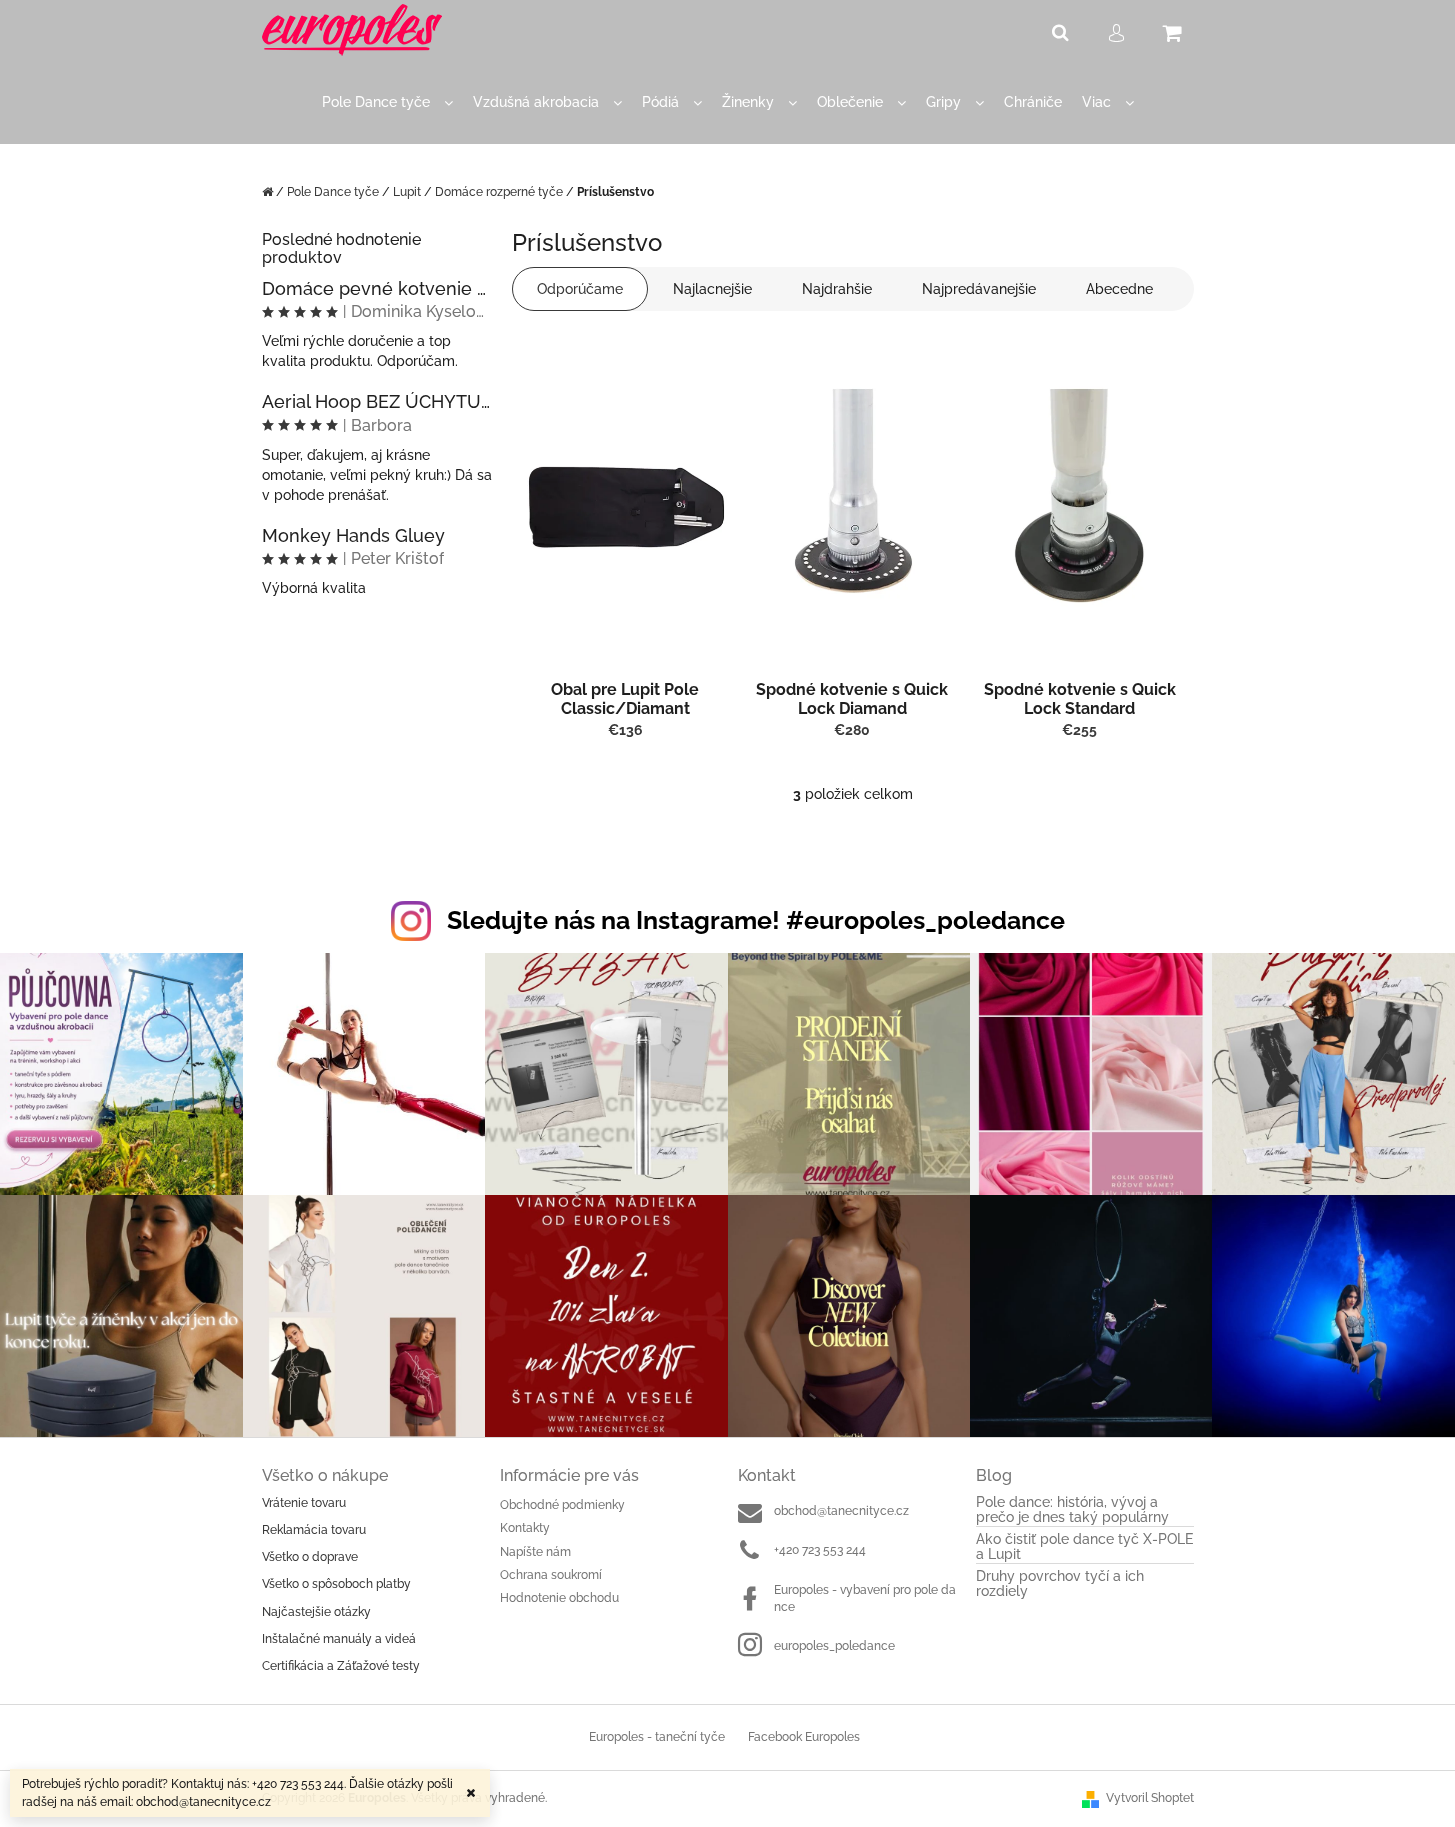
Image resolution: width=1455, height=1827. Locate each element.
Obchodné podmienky (562, 1505)
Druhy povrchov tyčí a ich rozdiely (1060, 1584)
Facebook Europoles (804, 1737)
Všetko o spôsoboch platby (336, 1584)
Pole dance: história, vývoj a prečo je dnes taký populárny (1072, 1510)
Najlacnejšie (712, 289)
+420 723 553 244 (820, 1550)
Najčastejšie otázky (316, 1612)
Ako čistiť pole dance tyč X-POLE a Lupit (1084, 1547)
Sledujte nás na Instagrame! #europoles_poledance (756, 920)
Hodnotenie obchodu (559, 1598)
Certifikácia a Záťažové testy (341, 1666)
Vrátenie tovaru (304, 1503)
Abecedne (1119, 289)
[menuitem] (387, 102)
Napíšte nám (535, 1552)
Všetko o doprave (310, 1557)
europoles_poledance (834, 1646)
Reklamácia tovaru (314, 1530)
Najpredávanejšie (979, 289)
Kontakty (525, 1528)
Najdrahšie (837, 289)
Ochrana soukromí (551, 1575)
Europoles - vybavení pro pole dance (865, 1598)
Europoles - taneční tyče (657, 1737)
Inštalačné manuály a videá (339, 1639)
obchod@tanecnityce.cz (841, 1511)
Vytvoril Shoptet (1150, 1798)
